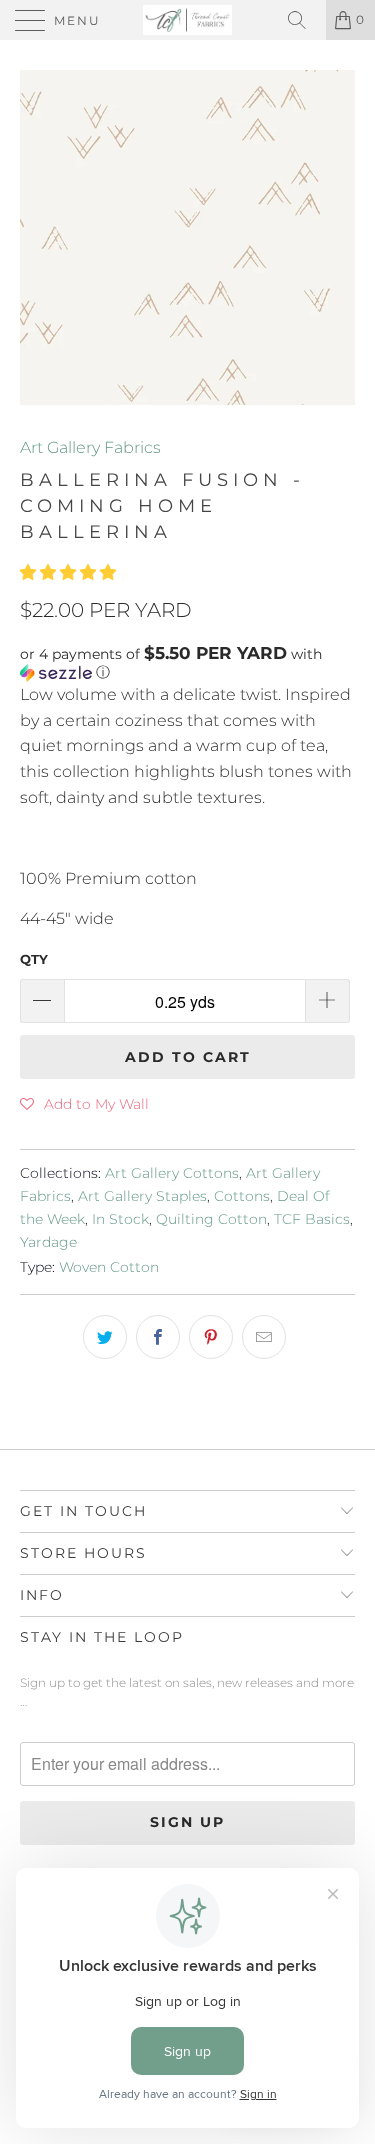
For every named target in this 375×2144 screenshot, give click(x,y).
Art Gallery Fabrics (90, 447)
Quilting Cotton (211, 1219)
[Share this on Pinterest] (211, 1337)
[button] (68, 572)
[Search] (304, 20)
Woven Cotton (109, 1267)
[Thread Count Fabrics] (188, 20)
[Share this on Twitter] (105, 1337)
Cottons (242, 1196)
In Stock (120, 1219)
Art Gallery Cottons (172, 1173)
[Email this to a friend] (264, 1337)
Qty (34, 959)
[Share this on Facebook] (158, 1337)
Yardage (48, 1242)
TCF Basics (312, 1219)
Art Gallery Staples (142, 1196)
